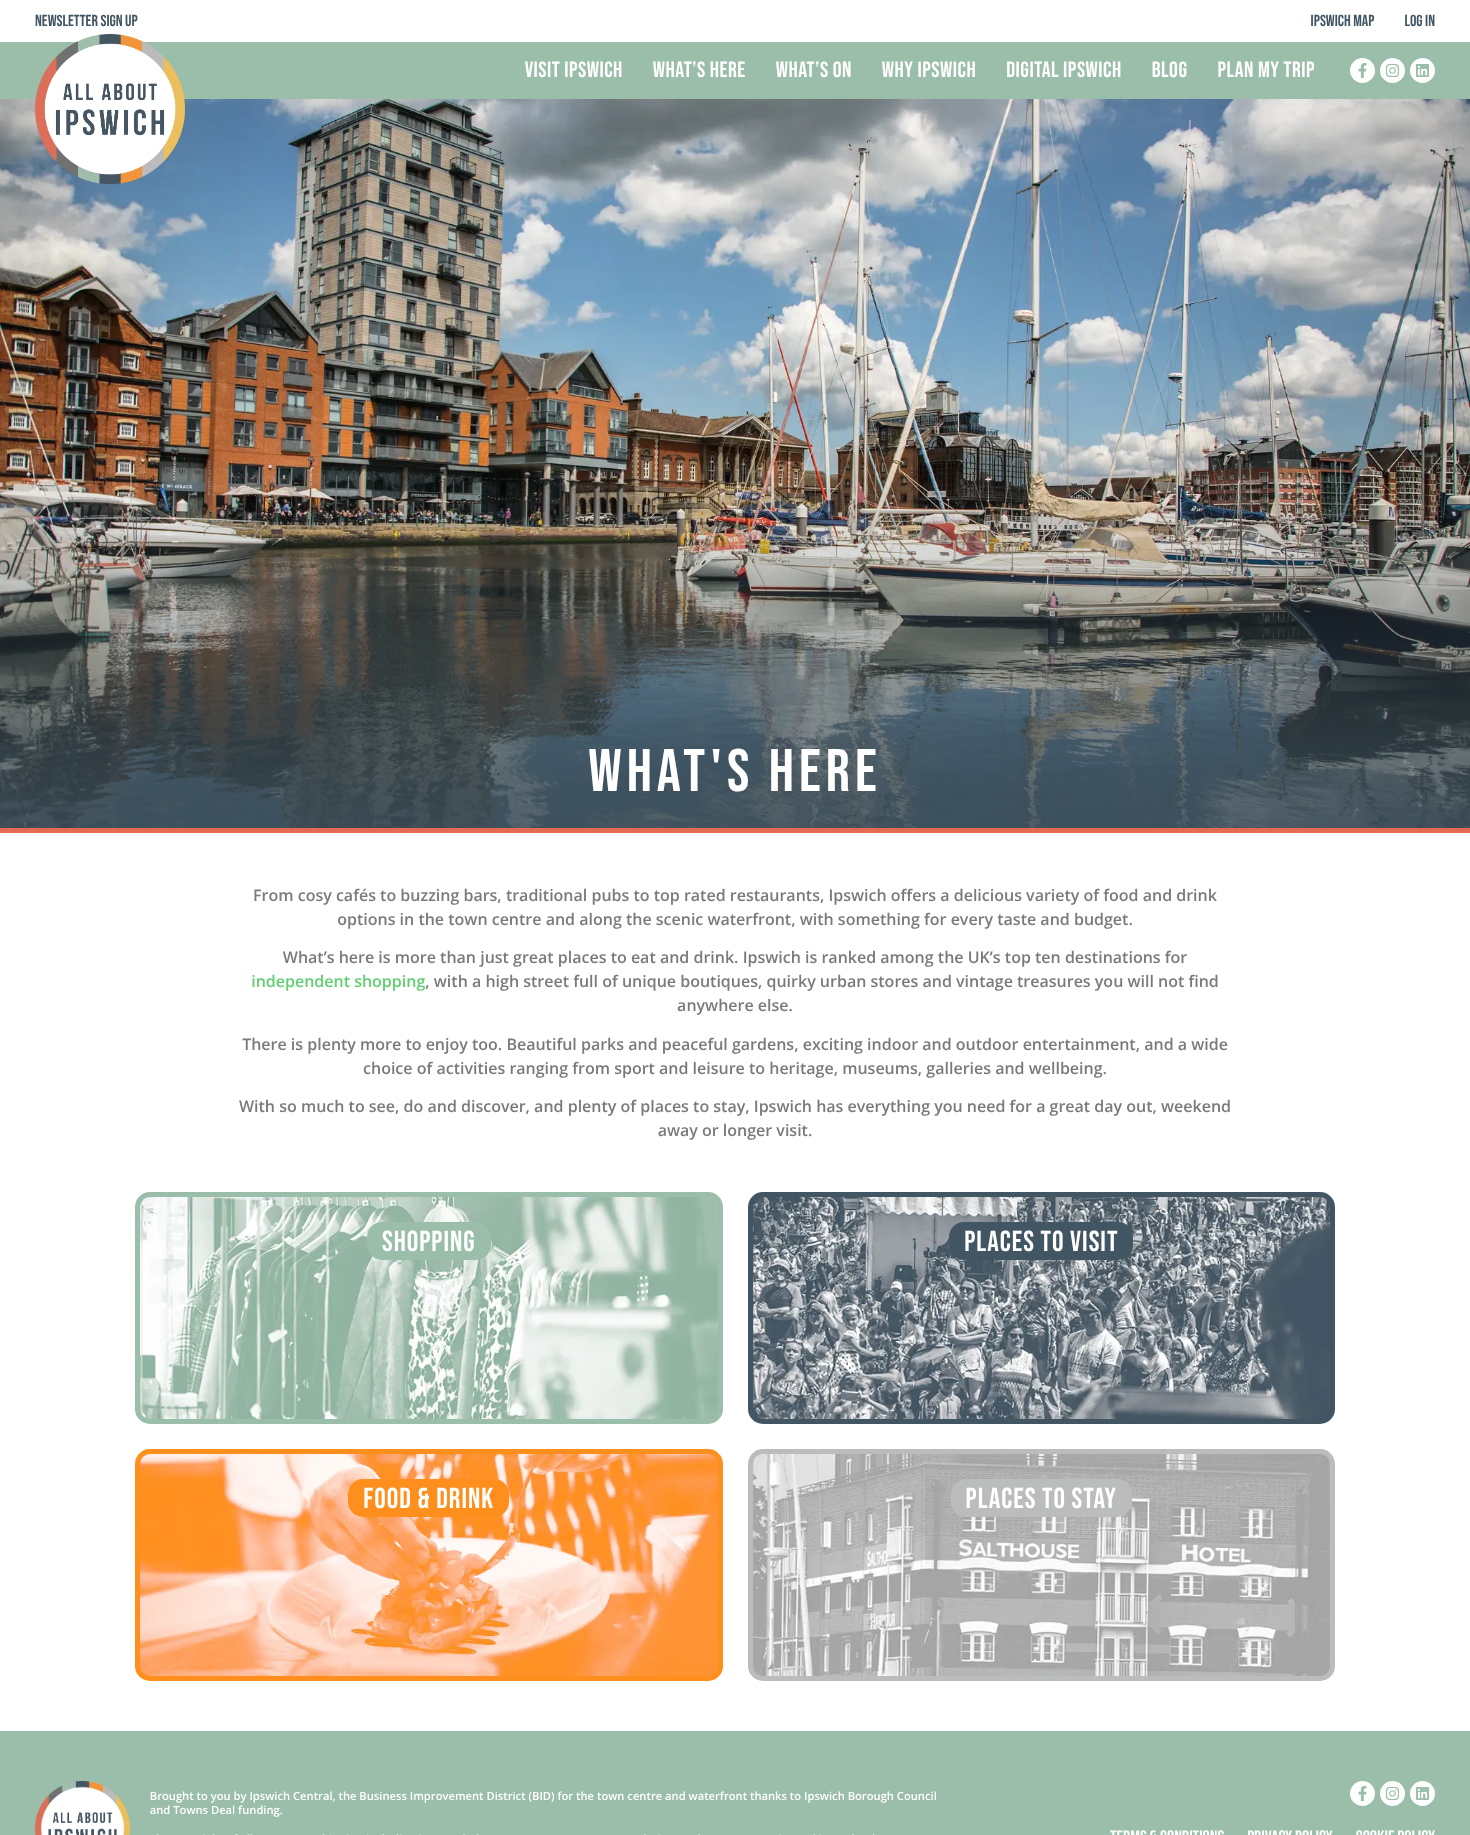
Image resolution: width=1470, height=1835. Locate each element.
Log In (1419, 21)
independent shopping (338, 981)
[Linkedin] (1422, 70)
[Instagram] (1392, 70)
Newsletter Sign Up (86, 21)
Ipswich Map (1343, 21)
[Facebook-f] (1362, 70)
